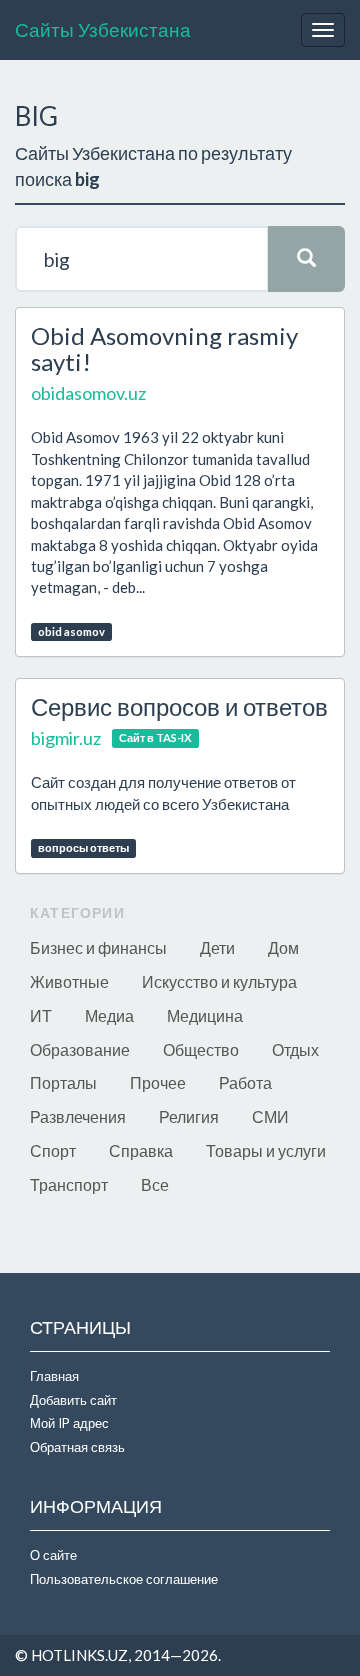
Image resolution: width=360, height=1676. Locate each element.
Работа (245, 1082)
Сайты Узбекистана (103, 29)
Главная (54, 1376)
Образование (80, 1049)
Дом (283, 947)
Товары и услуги (266, 1150)
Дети (217, 947)
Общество (201, 1049)
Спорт (53, 1150)
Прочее (158, 1082)
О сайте (53, 1555)
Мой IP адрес (69, 1423)
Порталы (63, 1082)
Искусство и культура (219, 981)
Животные (69, 981)
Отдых (295, 1049)
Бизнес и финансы (98, 947)
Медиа (109, 1015)
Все (155, 1184)
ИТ (41, 1015)
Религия (189, 1116)
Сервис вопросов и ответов (179, 706)
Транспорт (69, 1184)
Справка (141, 1150)
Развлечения (78, 1116)
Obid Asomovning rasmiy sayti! (164, 348)
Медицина (205, 1015)
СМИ (270, 1116)
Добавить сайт (73, 1400)
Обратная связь (77, 1447)
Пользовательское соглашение (124, 1579)
